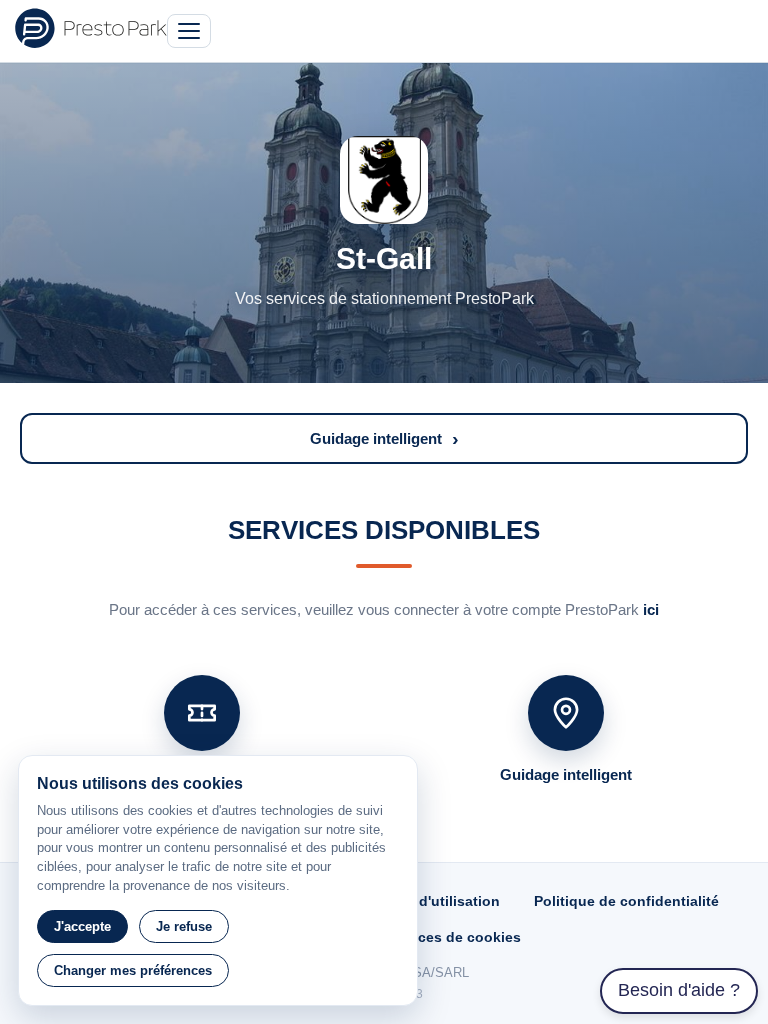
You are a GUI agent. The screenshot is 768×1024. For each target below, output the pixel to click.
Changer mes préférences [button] (133, 970)
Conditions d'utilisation (419, 901)
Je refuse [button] (184, 926)
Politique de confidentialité (626, 901)
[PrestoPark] (91, 28)
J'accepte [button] (82, 926)
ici (651, 609)
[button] (384, 438)
